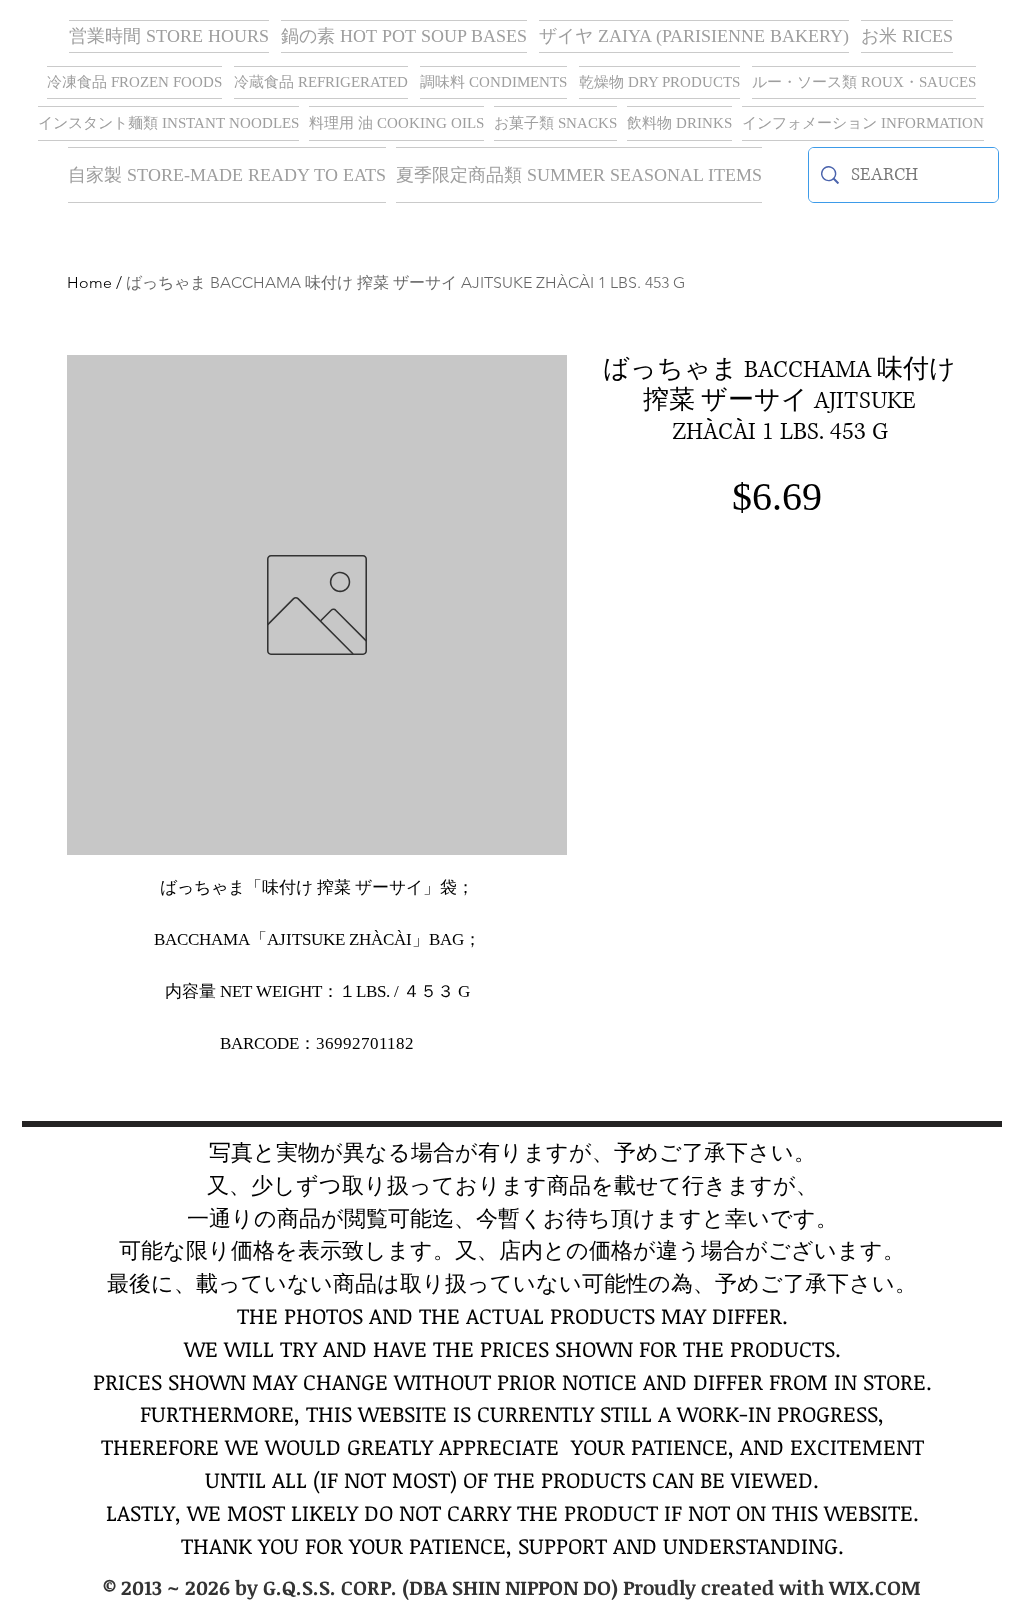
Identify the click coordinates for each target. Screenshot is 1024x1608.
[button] (694, 36)
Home (89, 282)
